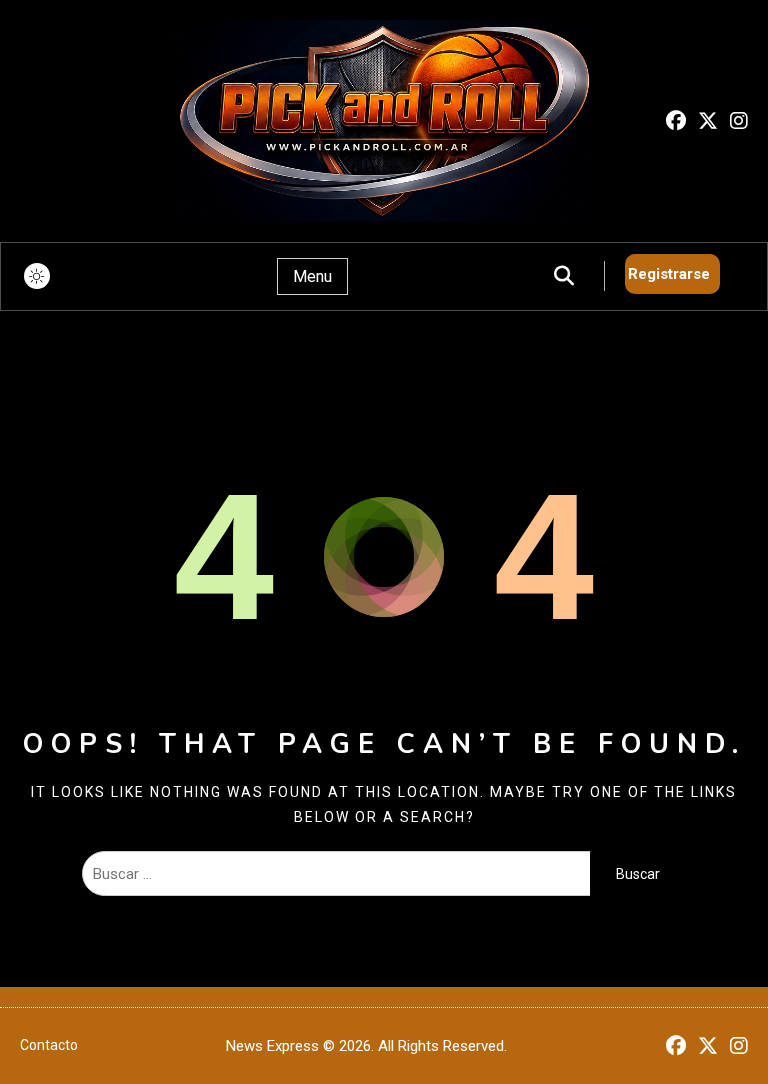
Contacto (49, 1045)
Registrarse (669, 274)
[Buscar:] (336, 874)
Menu (312, 276)
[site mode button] (37, 276)
